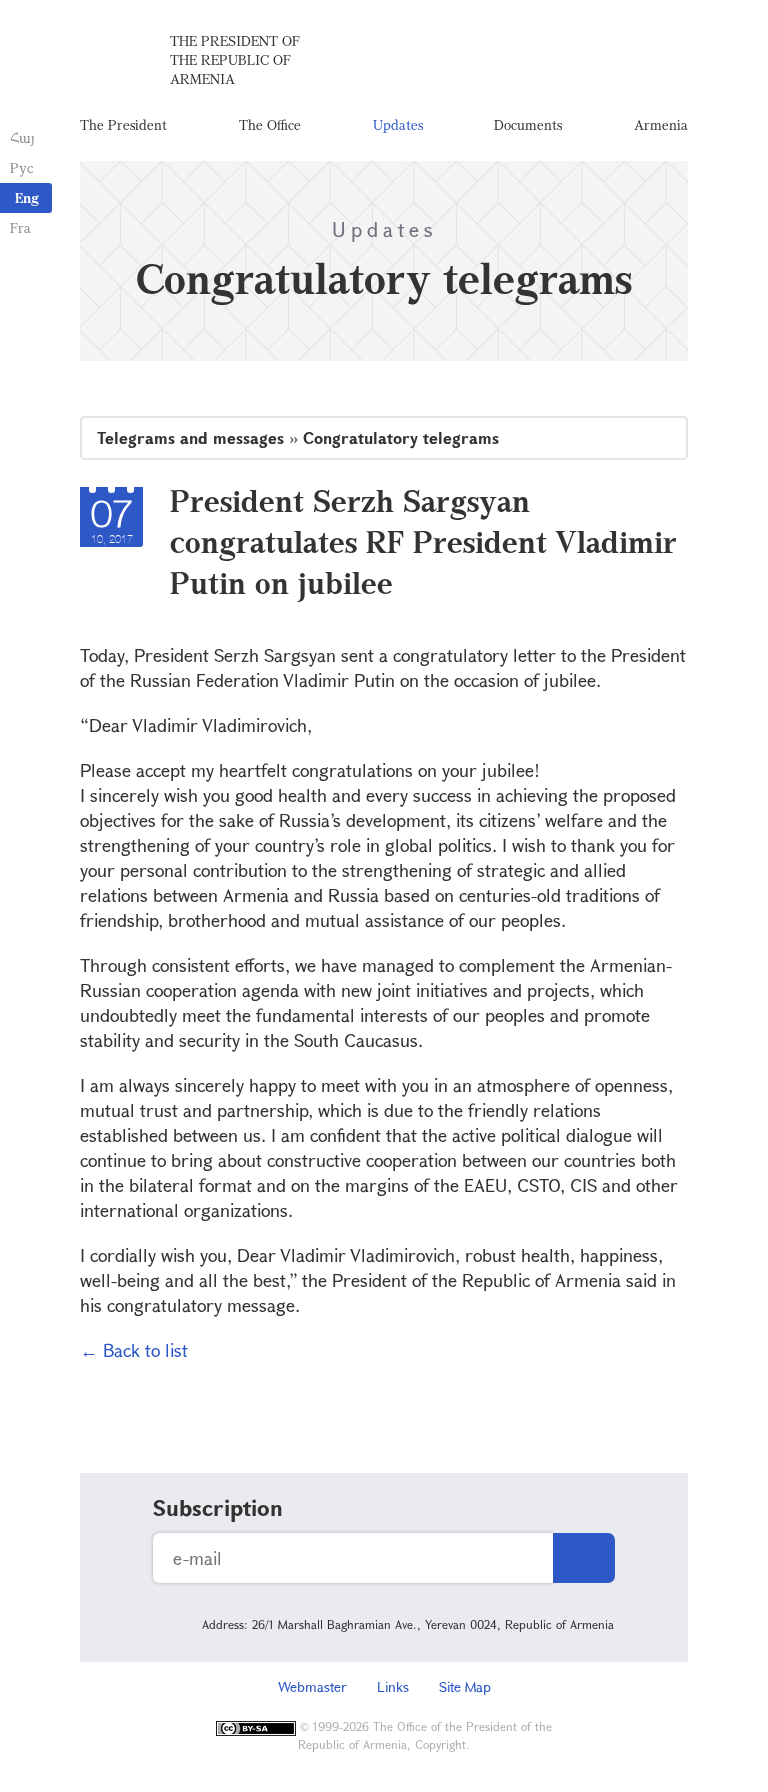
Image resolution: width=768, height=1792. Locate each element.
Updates (398, 124)
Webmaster (312, 1686)
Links (393, 1686)
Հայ (22, 137)
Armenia (661, 124)
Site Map (465, 1686)
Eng (27, 197)
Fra (20, 227)
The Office (270, 124)
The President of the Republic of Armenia (235, 59)
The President (123, 124)
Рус (21, 167)
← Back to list (134, 1350)
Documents (528, 124)
